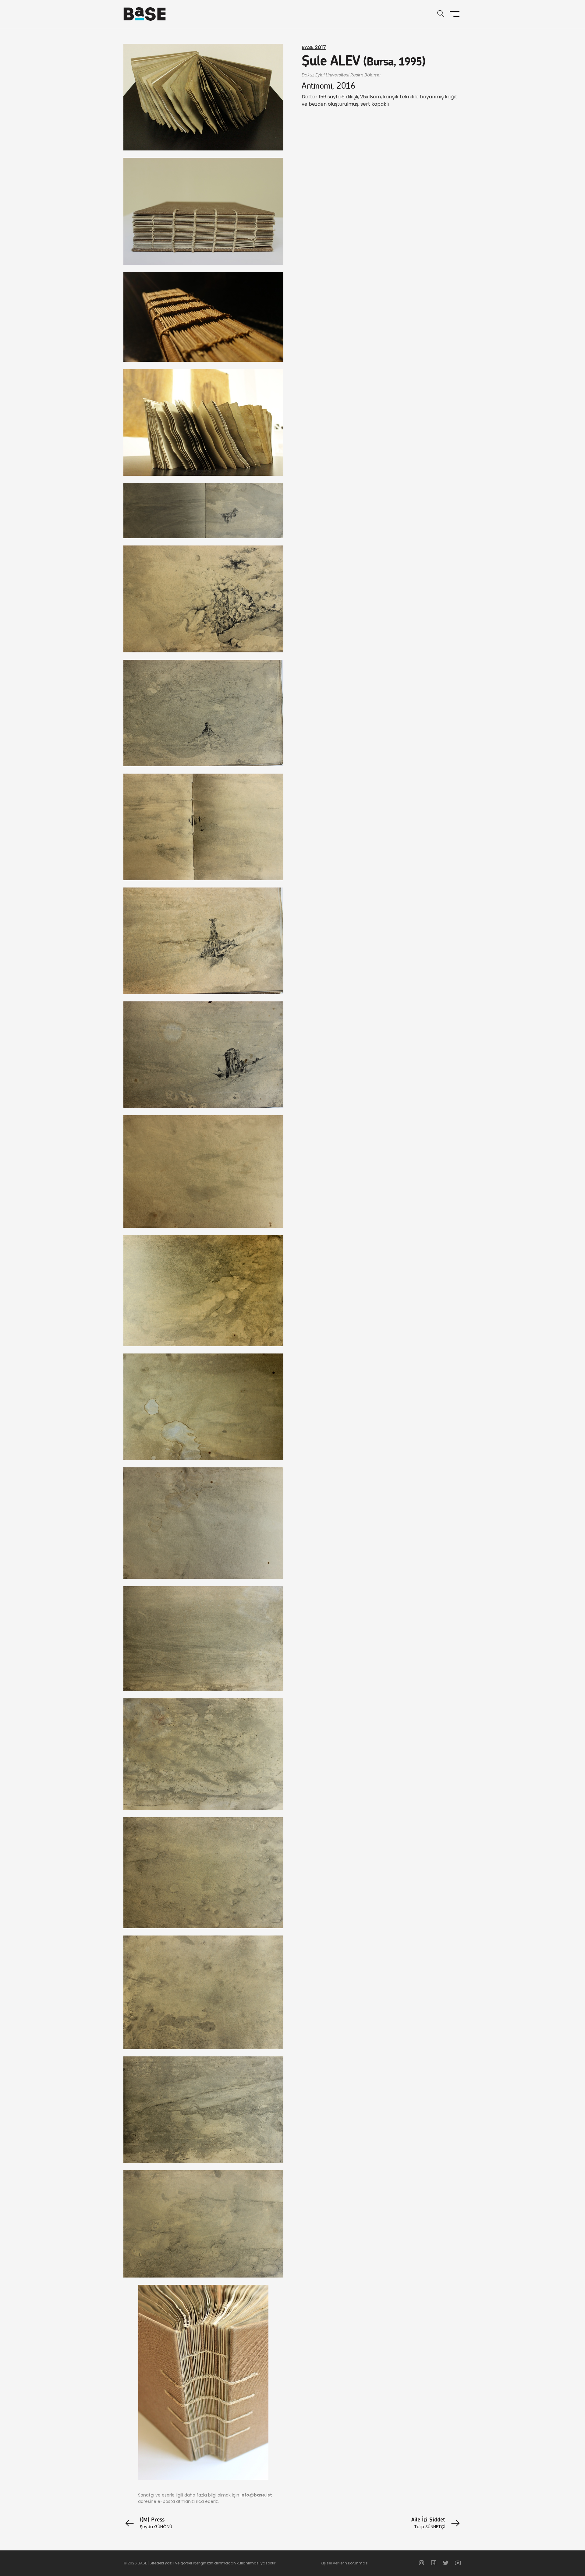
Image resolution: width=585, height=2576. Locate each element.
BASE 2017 (314, 47)
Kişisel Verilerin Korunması (345, 2563)
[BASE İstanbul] (145, 14)
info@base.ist (256, 2495)
